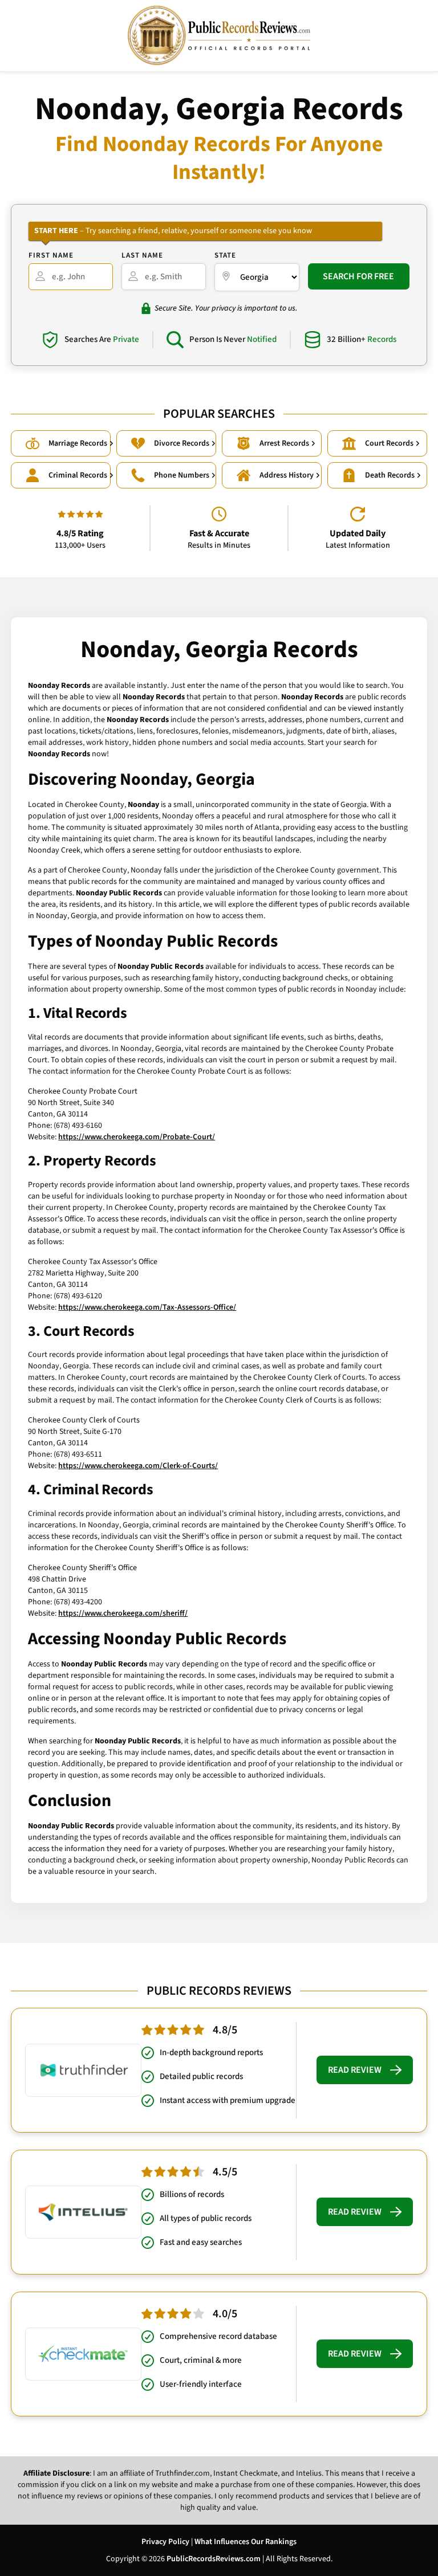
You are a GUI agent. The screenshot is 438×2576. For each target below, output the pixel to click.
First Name (51, 255)
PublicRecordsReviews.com (214, 2559)
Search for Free (358, 276)
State (225, 255)
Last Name (142, 255)
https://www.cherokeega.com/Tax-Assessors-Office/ (147, 1307)
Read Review (355, 2070)
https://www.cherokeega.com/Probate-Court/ (137, 1137)
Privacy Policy (165, 2542)
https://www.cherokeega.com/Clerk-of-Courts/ (138, 1466)
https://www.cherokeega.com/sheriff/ (123, 1613)
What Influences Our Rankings (246, 2542)
